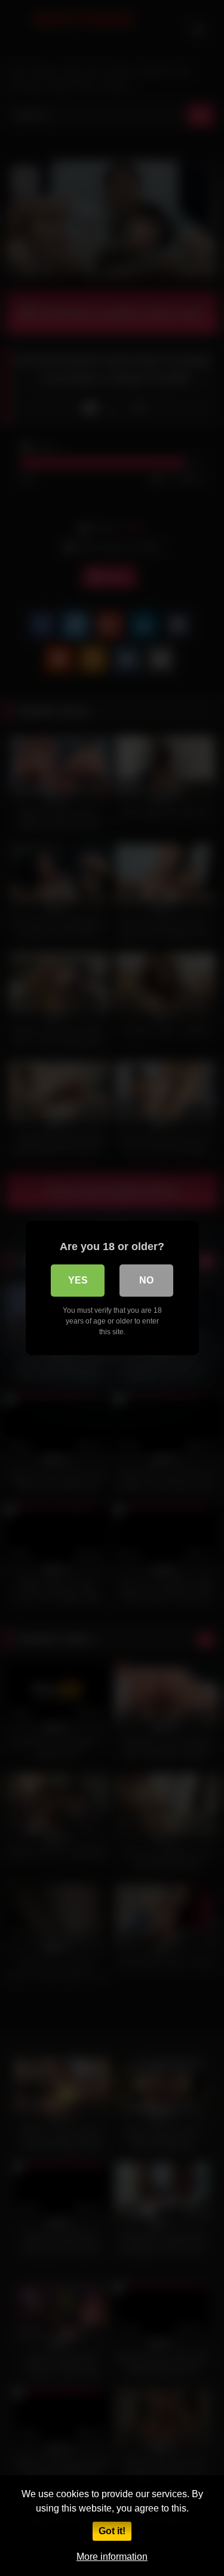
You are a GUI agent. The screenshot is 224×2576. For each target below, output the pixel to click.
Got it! (112, 2531)
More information (112, 2557)
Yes (78, 1280)
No (146, 1280)
